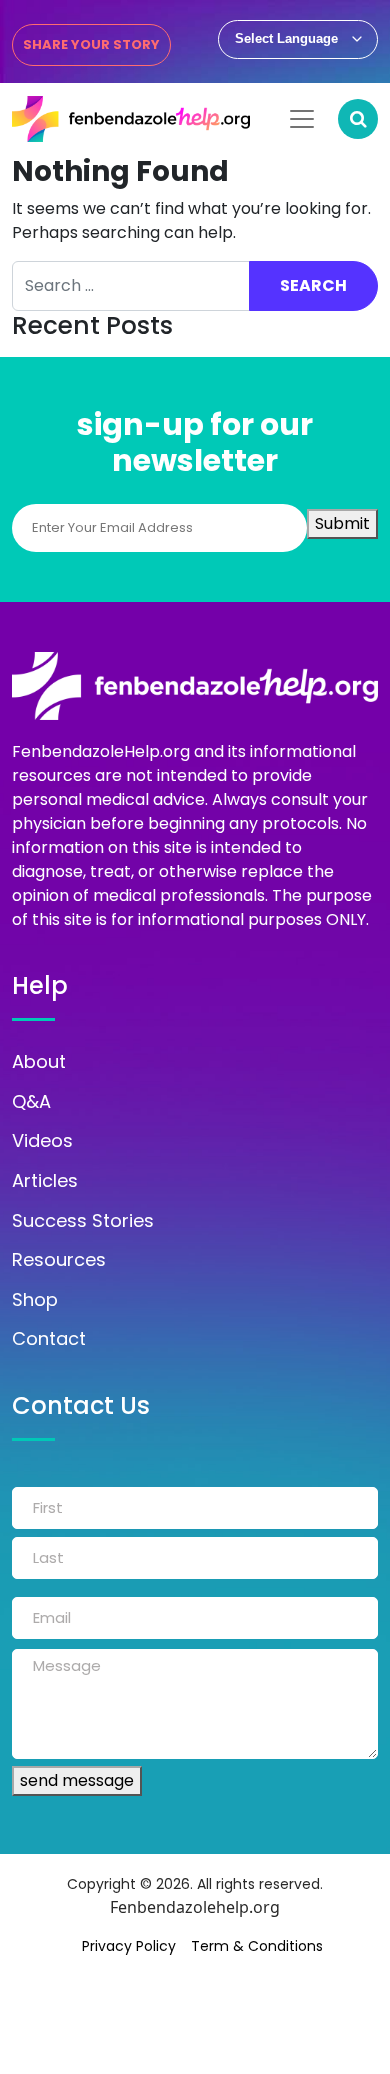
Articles (45, 1181)
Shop (35, 1300)
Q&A (31, 1102)
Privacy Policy (129, 1946)
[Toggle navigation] (302, 119)
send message (77, 1780)
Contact (49, 1339)
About (39, 1062)
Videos (42, 1141)
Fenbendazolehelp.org (195, 1907)
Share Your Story (91, 44)
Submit (342, 523)
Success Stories (83, 1221)
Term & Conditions (257, 1946)
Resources (59, 1260)
